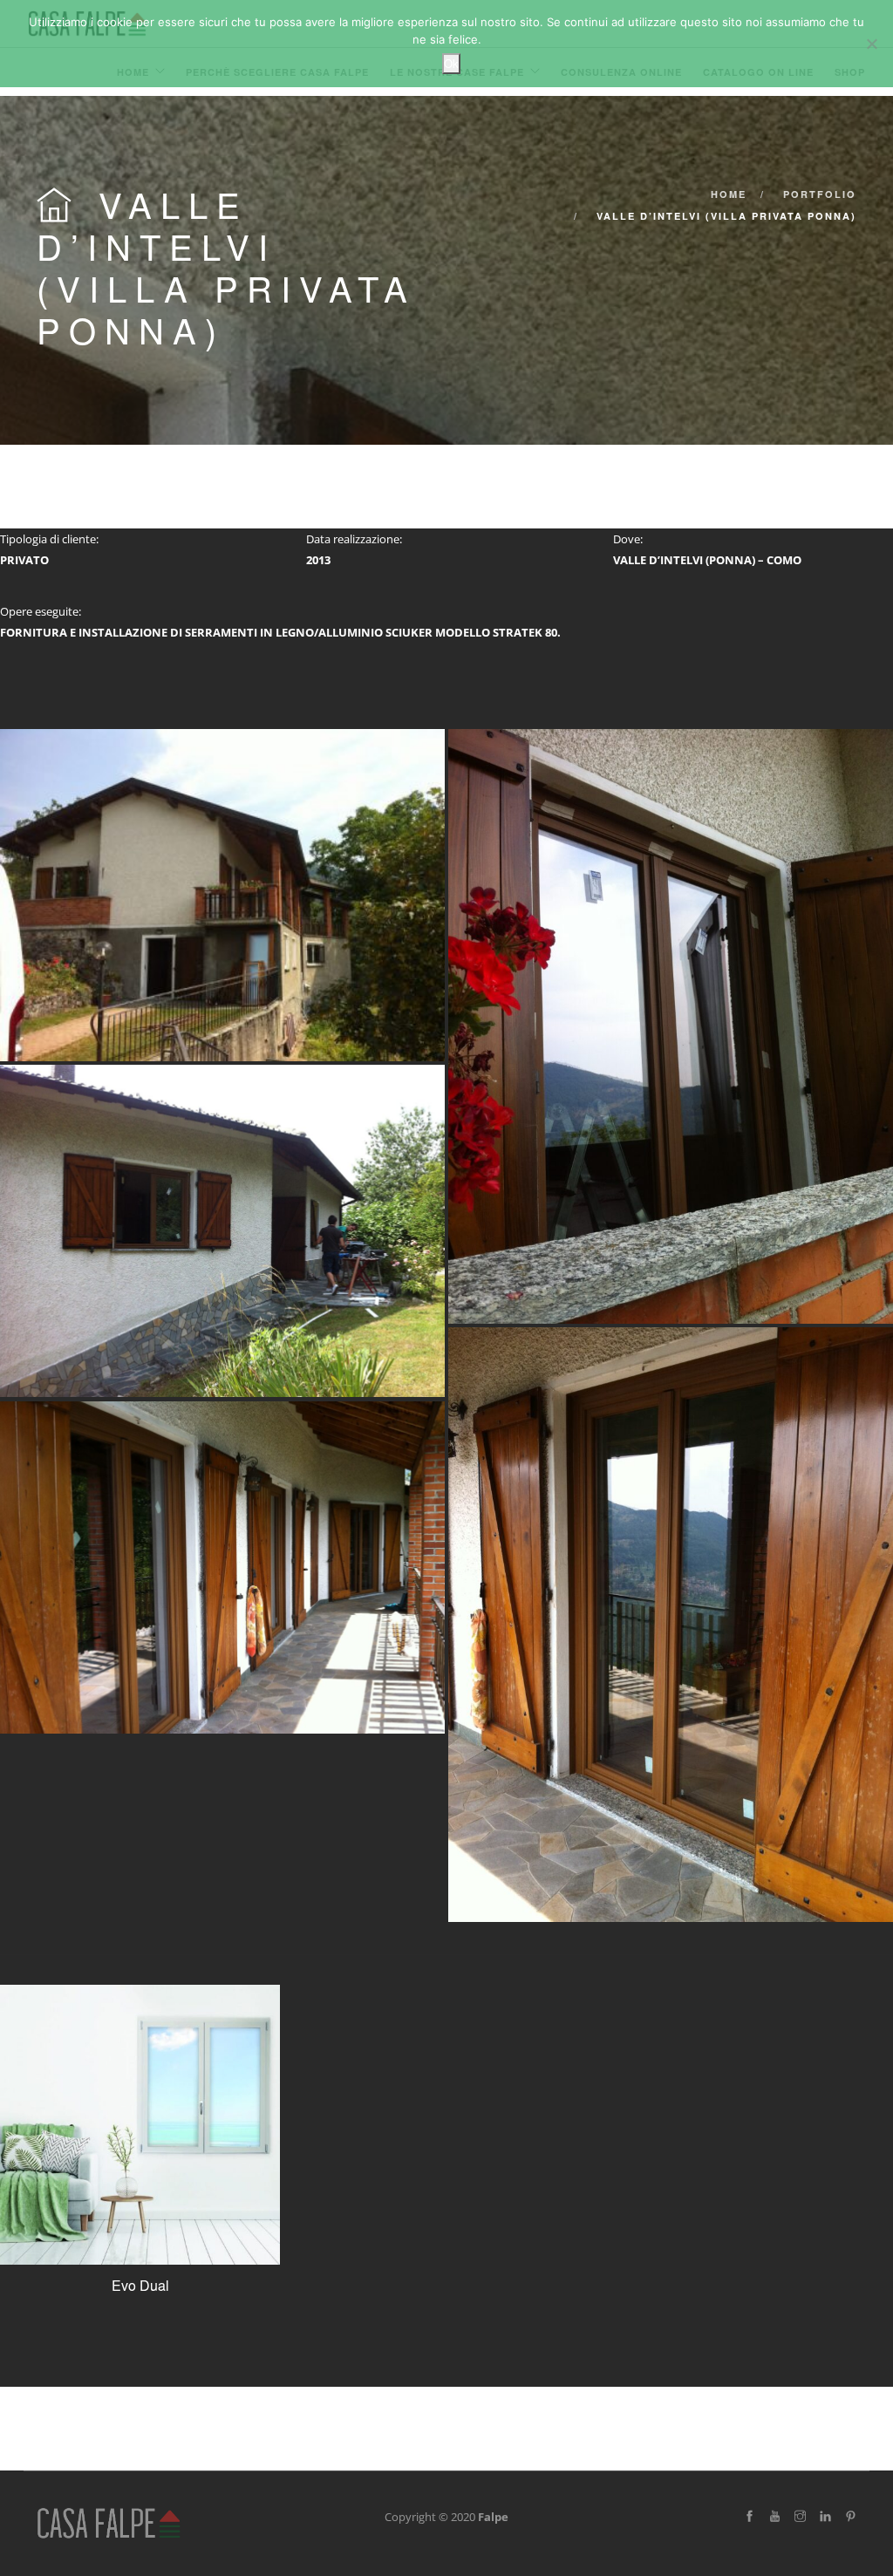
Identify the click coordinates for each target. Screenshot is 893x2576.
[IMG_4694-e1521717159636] (222, 895)
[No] (871, 44)
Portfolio (820, 194)
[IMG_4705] (222, 1567)
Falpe (493, 2517)
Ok (451, 63)
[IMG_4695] (671, 1026)
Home (729, 194)
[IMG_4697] (222, 1231)
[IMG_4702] (671, 1625)
